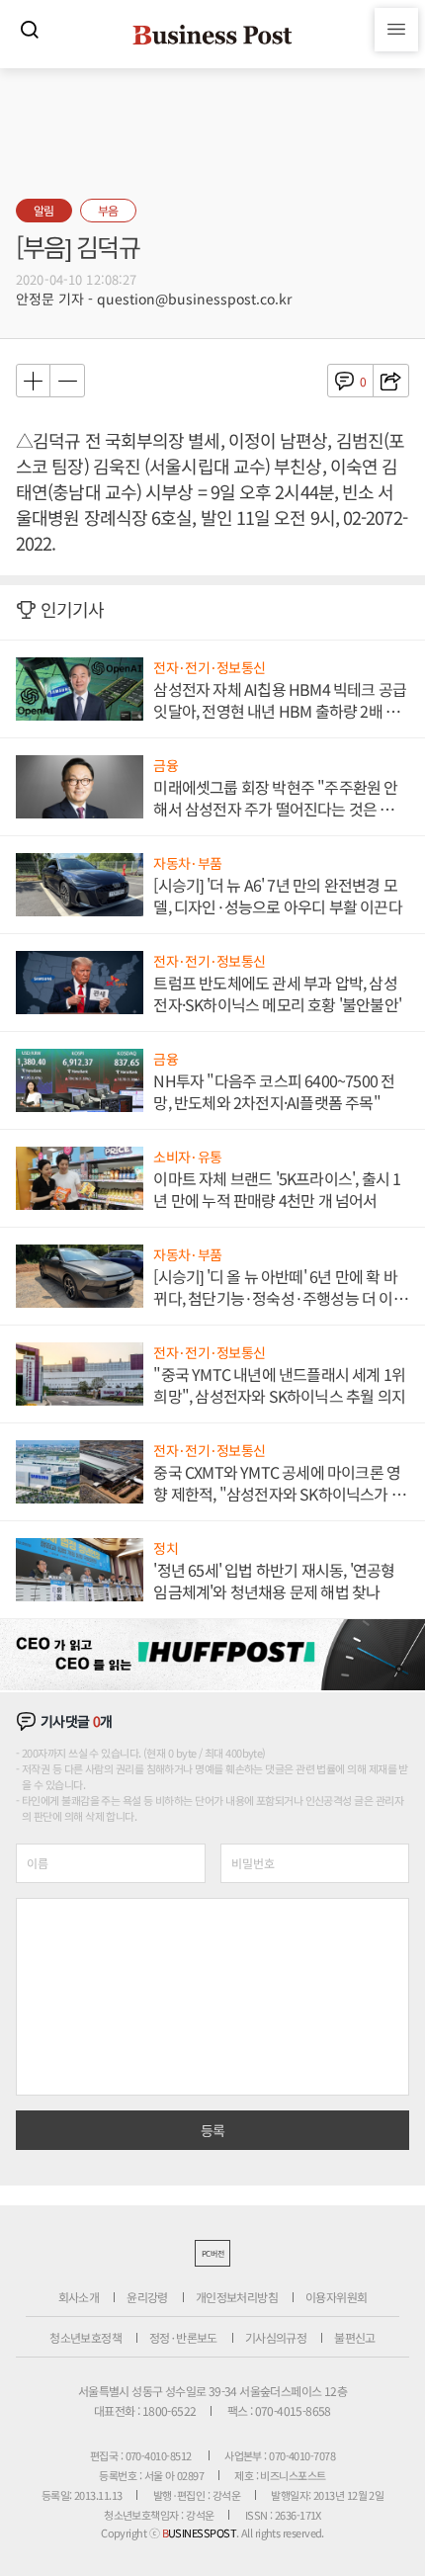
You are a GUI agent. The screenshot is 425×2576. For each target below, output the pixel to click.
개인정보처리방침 (237, 2297)
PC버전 (212, 2253)
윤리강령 (147, 2297)
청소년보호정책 (85, 2337)
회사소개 (79, 2297)
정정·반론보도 (183, 2337)
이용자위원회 (336, 2297)
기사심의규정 (276, 2337)
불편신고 (355, 2337)
